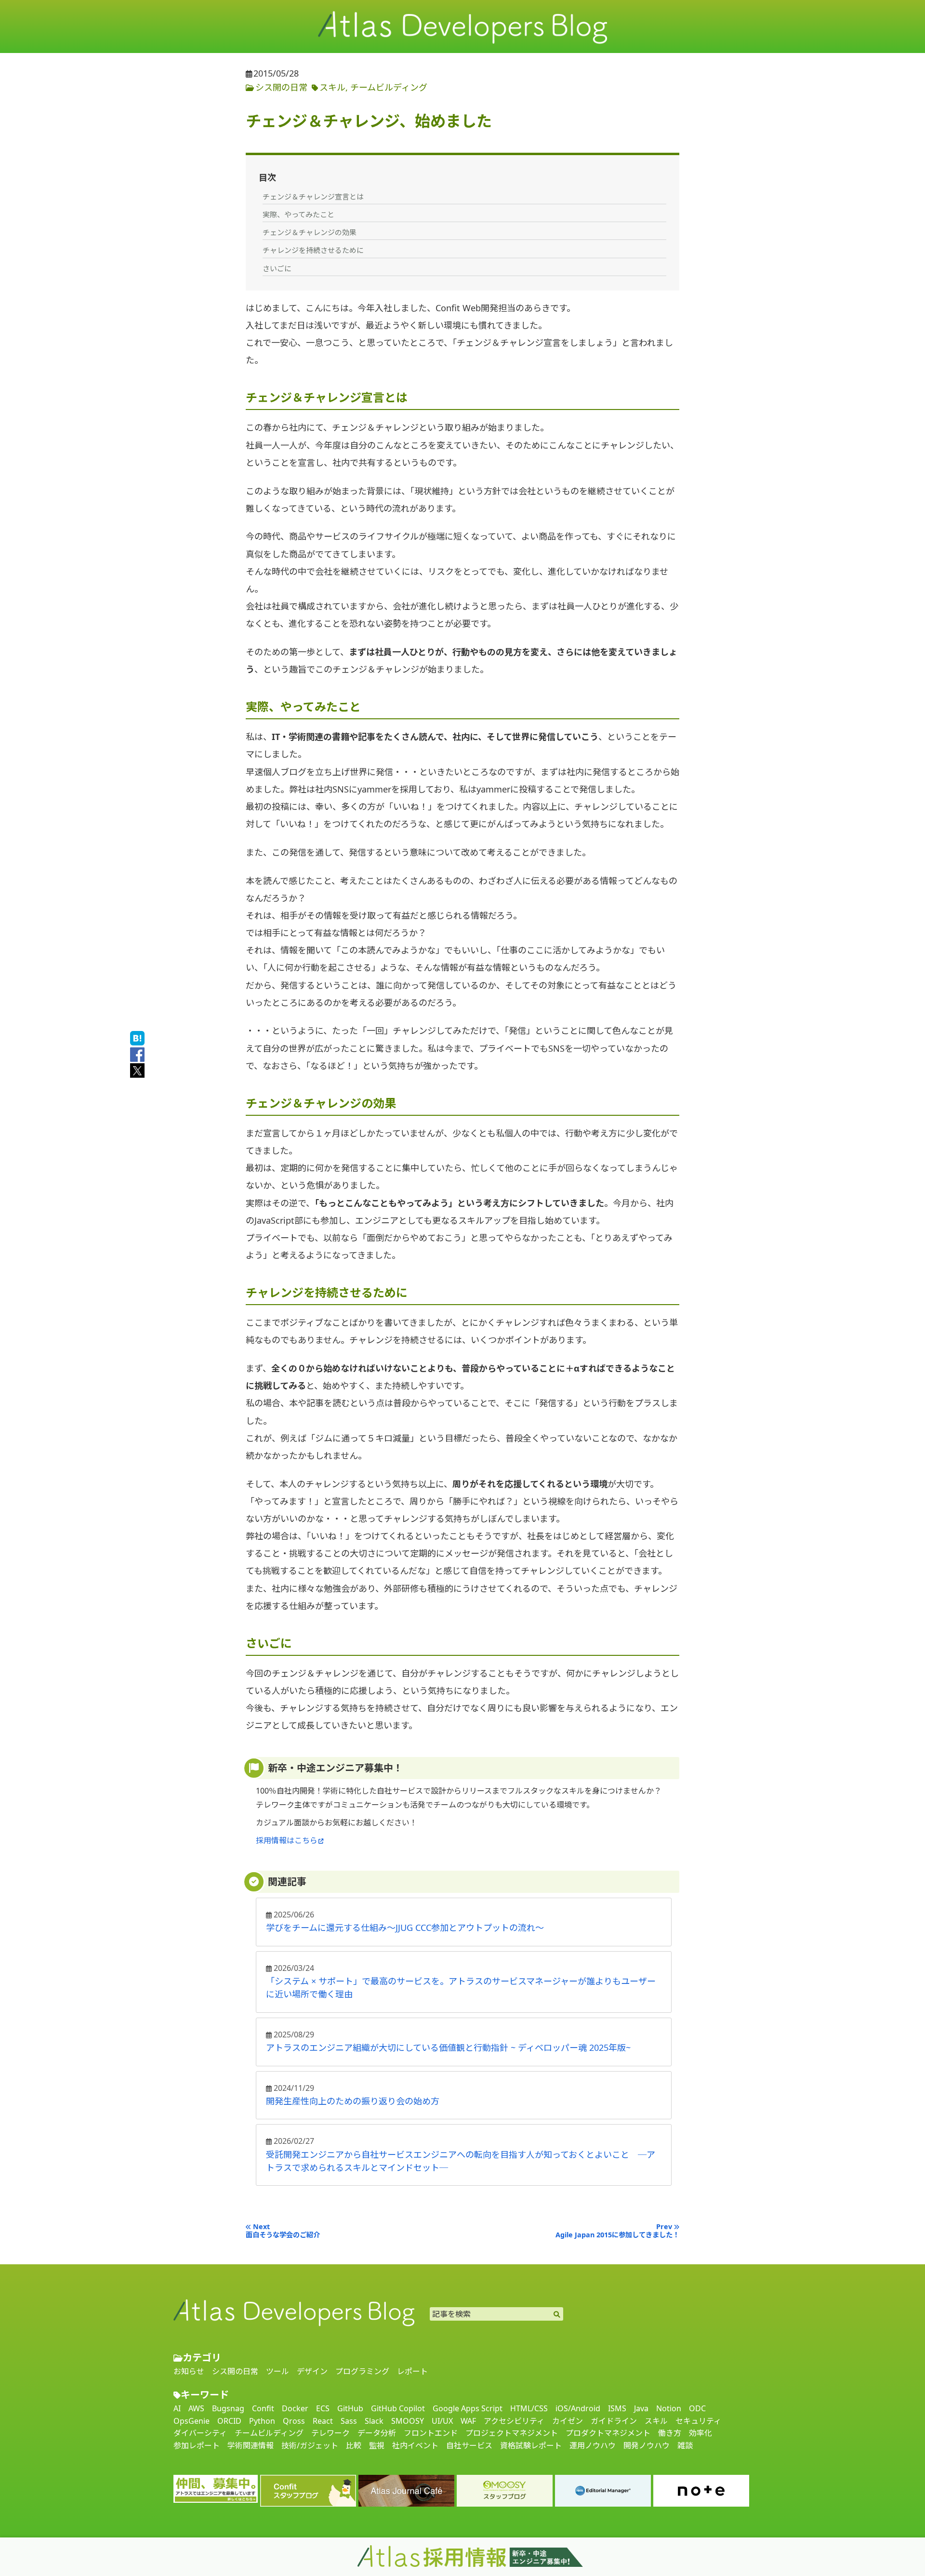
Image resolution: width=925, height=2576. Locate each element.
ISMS (617, 2409)
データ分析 (377, 2433)
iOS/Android (578, 2409)
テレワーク (330, 2433)
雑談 (685, 2446)
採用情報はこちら (287, 1840)
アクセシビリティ (514, 2421)
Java (641, 2409)
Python (262, 2421)
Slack (374, 2421)
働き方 (670, 2433)
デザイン (312, 2372)
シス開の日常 (281, 87)
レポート (412, 2372)
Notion (669, 2409)
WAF (468, 2421)
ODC (697, 2409)
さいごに (277, 268)
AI (177, 2409)
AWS (196, 2409)
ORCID (229, 2421)
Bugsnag (228, 2409)
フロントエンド (431, 2433)
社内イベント (415, 2446)
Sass (349, 2421)
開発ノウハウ (647, 2446)
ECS (323, 2409)
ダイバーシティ (200, 2433)
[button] (462, 2358)
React (323, 2421)
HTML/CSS (529, 2409)
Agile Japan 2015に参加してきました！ (617, 2235)
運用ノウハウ (593, 2446)
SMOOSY (408, 2421)
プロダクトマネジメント (608, 2433)
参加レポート (197, 2446)
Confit (263, 2409)
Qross (294, 2421)
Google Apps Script (468, 2409)
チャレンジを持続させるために (313, 250)
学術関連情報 (251, 2446)
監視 (377, 2446)
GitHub (350, 2409)
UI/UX (442, 2421)
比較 (354, 2446)
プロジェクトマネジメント (512, 2433)
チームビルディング (389, 87)
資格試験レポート (531, 2446)
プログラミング (362, 2372)
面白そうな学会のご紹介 (283, 2235)
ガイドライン (614, 2421)
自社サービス (469, 2446)
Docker (295, 2409)
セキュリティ (698, 2421)
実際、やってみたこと (298, 214)
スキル (332, 87)
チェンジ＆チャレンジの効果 (310, 232)
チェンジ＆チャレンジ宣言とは (313, 197)
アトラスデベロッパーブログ (294, 2312)
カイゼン (568, 2421)
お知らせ (189, 2372)
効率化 (700, 2433)
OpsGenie (192, 2421)
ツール (277, 2372)
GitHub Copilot (398, 2409)
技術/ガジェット (310, 2446)
